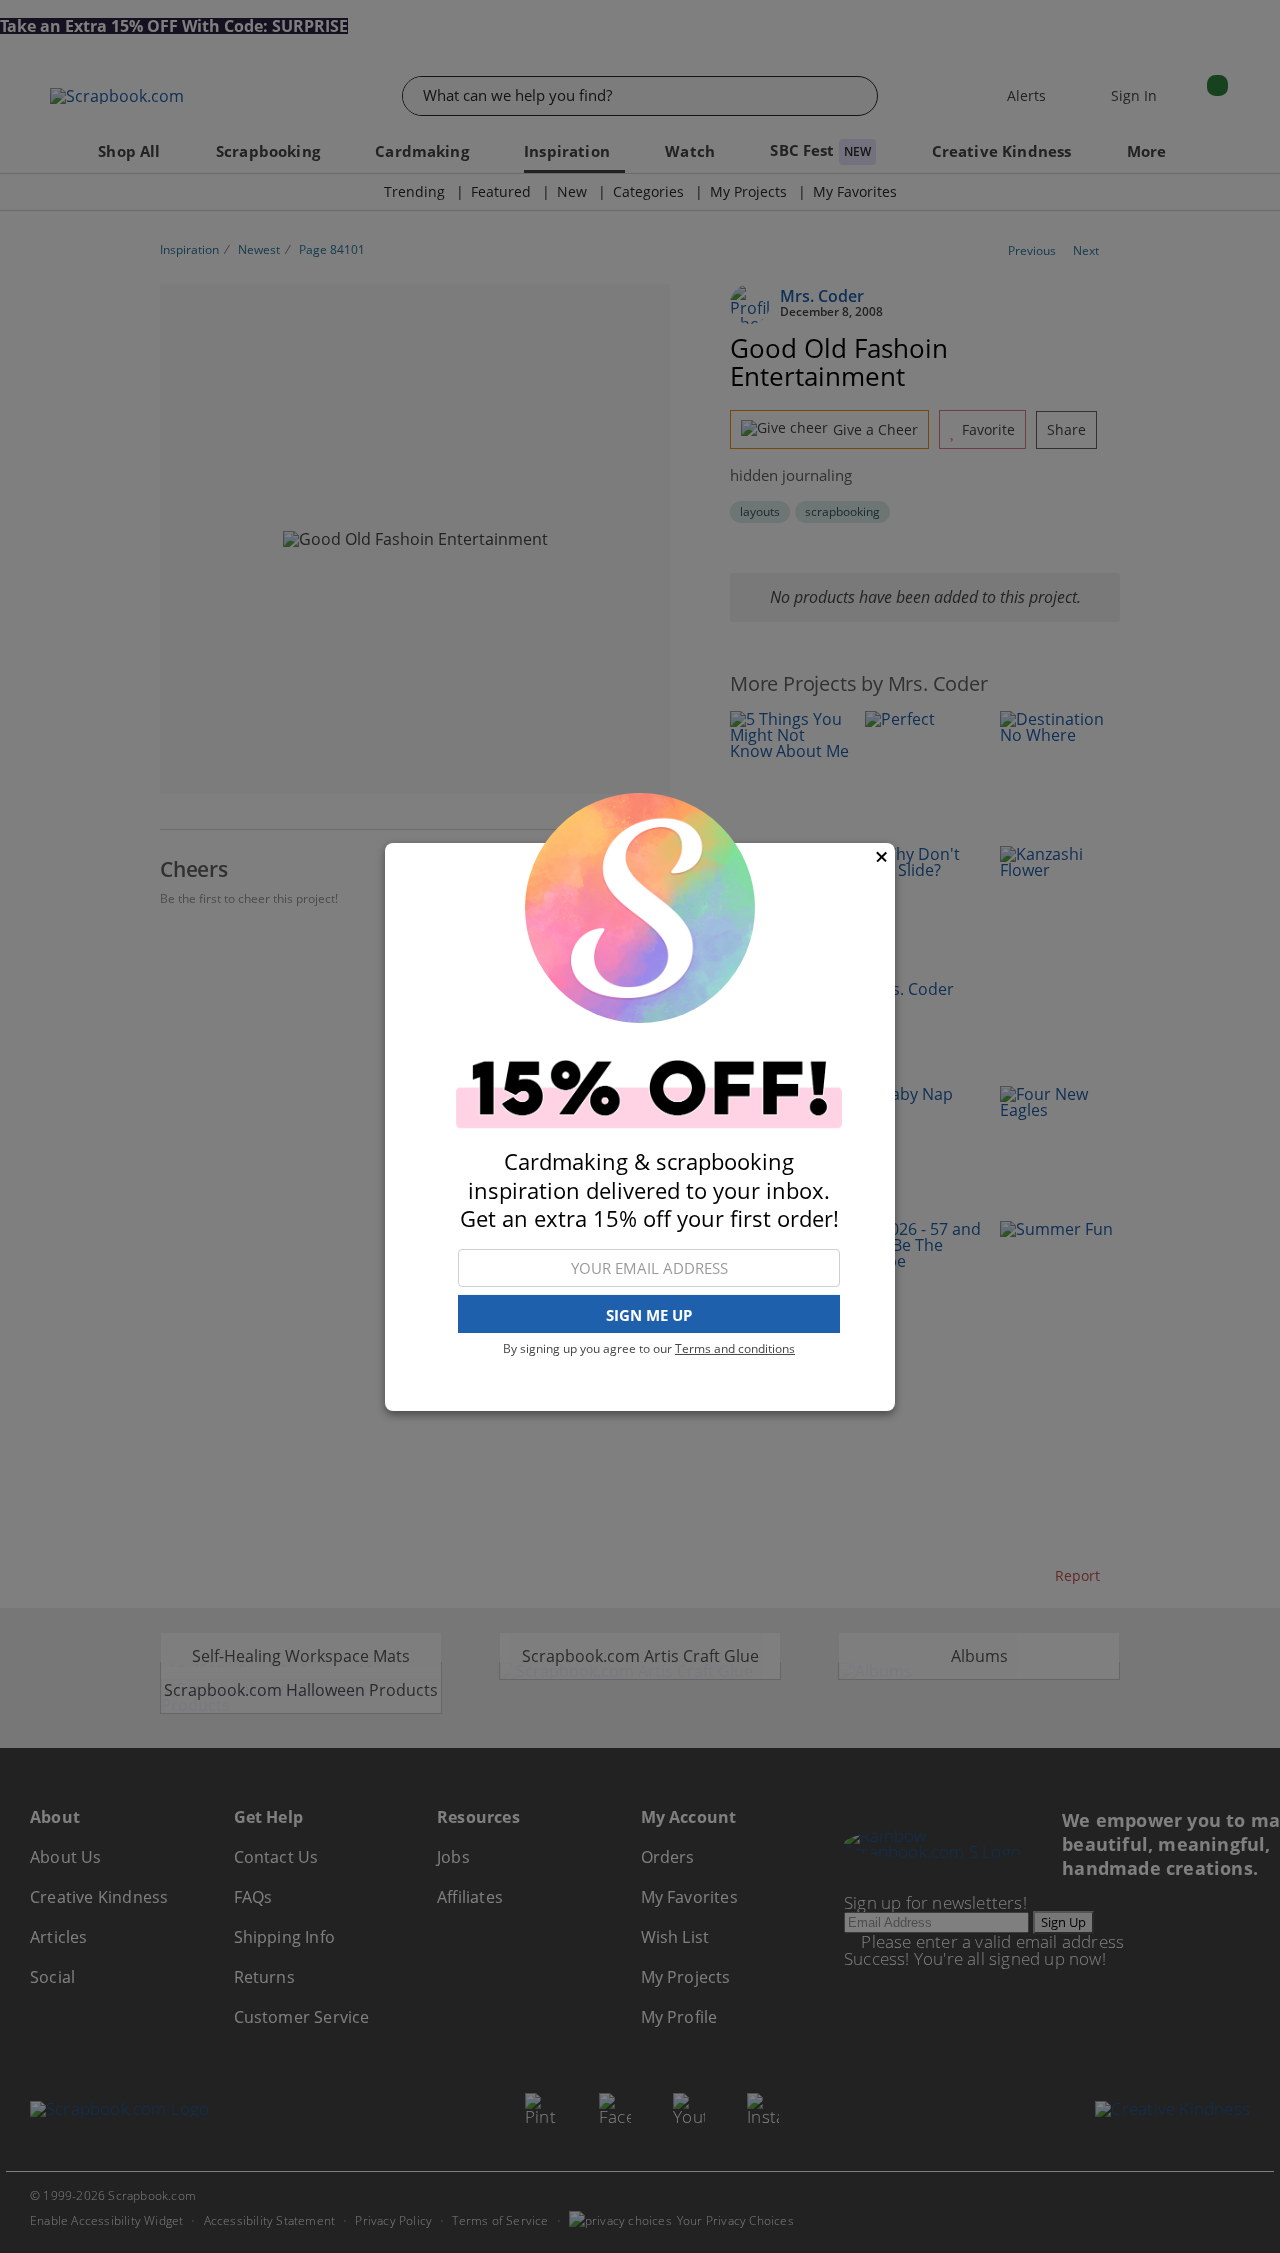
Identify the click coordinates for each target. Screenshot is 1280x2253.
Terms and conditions (735, 1348)
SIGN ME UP (649, 1314)
